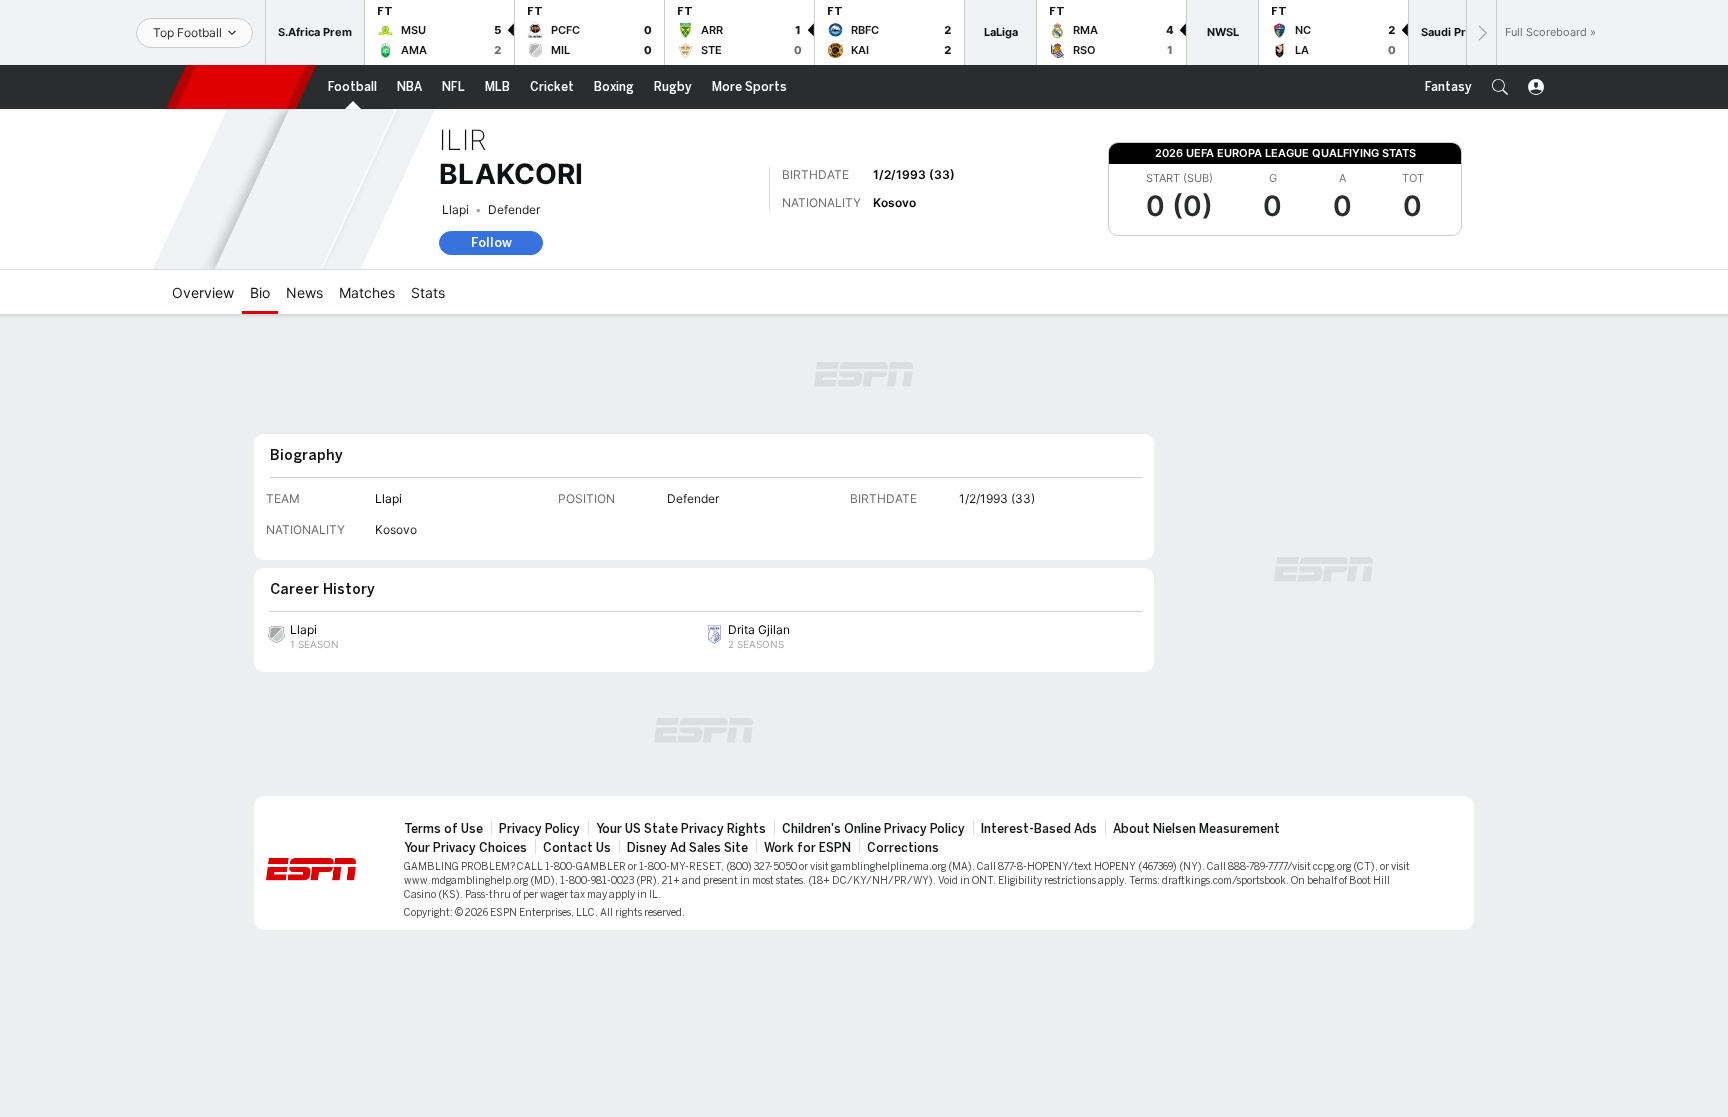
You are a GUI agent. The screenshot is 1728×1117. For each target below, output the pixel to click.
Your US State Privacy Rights (681, 829)
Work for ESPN (807, 848)
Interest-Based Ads (1039, 829)
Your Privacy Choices (465, 848)
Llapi (455, 209)
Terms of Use (443, 829)
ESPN (241, 87)
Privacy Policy (539, 829)
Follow (491, 242)
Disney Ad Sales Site (687, 848)
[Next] (1481, 32)
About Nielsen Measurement (1196, 829)
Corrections (903, 848)
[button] (1500, 87)
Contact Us (577, 848)
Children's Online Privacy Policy (873, 829)
